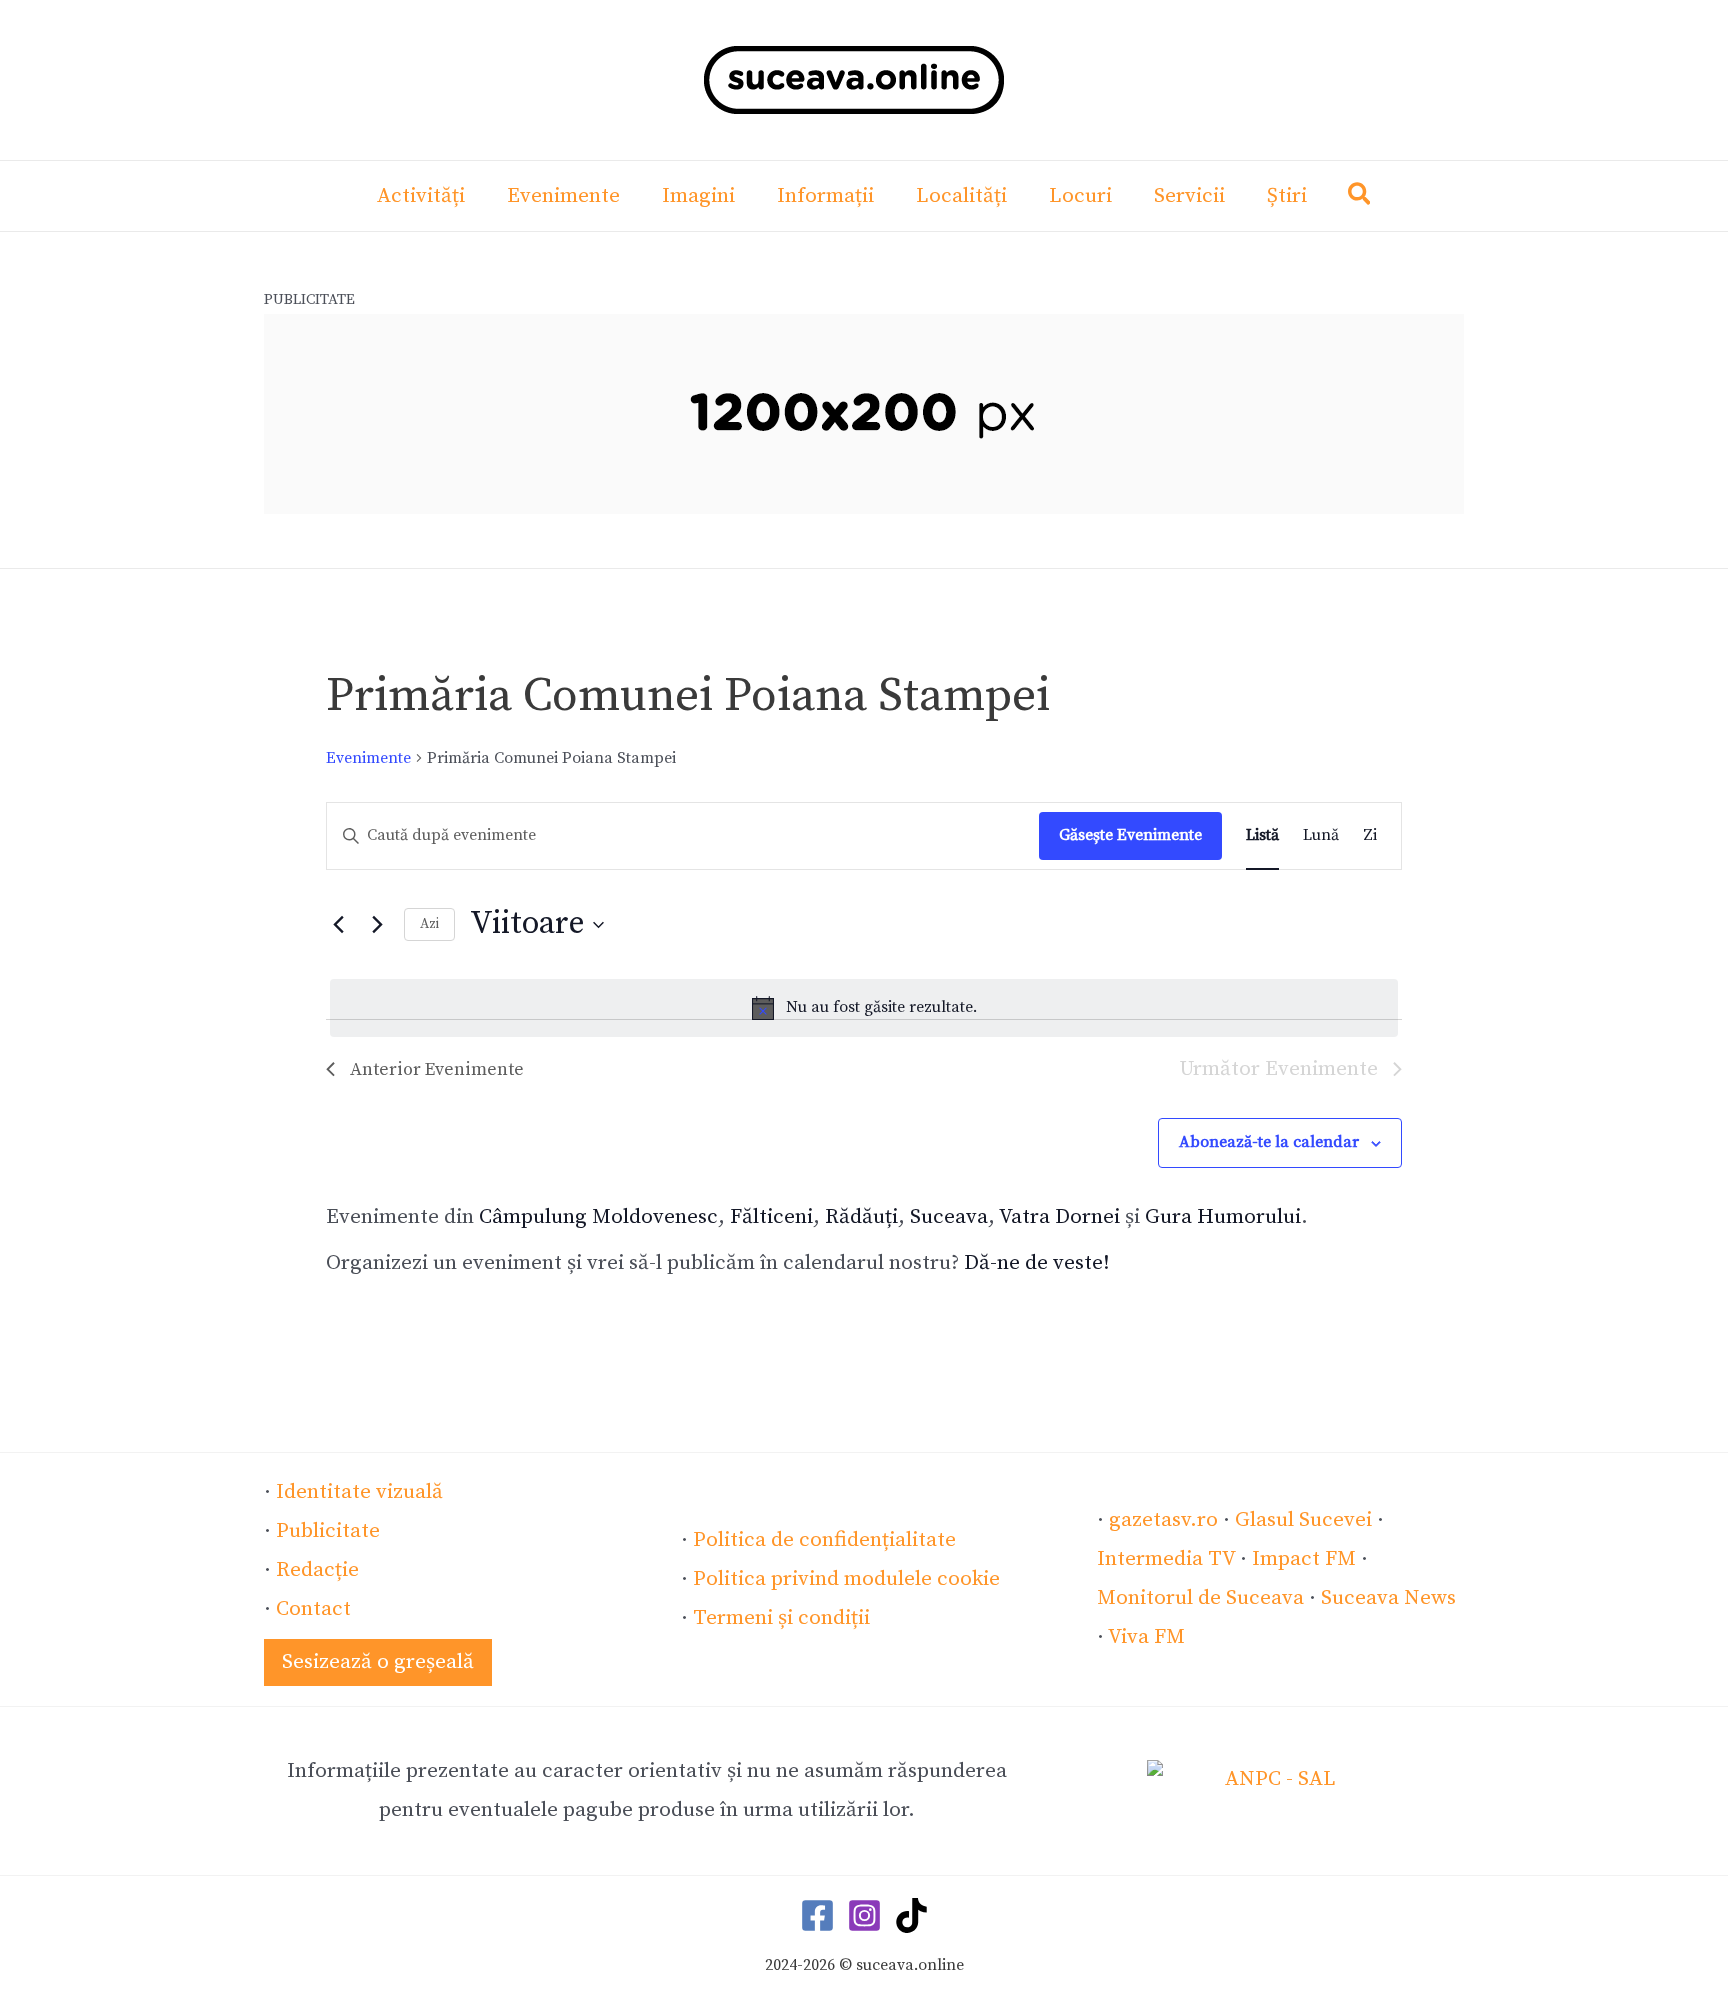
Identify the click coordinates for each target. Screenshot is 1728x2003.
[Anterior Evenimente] (338, 925)
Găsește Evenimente (1130, 835)
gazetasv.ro (1163, 1520)
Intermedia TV (1166, 1559)
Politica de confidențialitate (824, 1540)
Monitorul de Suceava (1200, 1598)
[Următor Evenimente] (377, 925)
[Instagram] (864, 1915)
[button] (1360, 198)
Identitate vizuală (359, 1492)
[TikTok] (911, 1915)
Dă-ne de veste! (1037, 1263)
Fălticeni (771, 1217)
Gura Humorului (1223, 1217)
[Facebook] (817, 1915)
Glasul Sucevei (1303, 1520)
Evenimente (368, 758)
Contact (313, 1609)
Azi (429, 924)
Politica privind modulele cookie (846, 1579)
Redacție (317, 1570)
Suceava (949, 1217)
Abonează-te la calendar (1269, 1142)
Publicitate (328, 1531)
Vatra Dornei (1059, 1217)
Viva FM (1146, 1637)
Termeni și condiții (781, 1618)
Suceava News (1388, 1598)
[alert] (864, 1008)
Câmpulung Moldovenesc (598, 1217)
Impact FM (1304, 1559)
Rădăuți (861, 1217)
